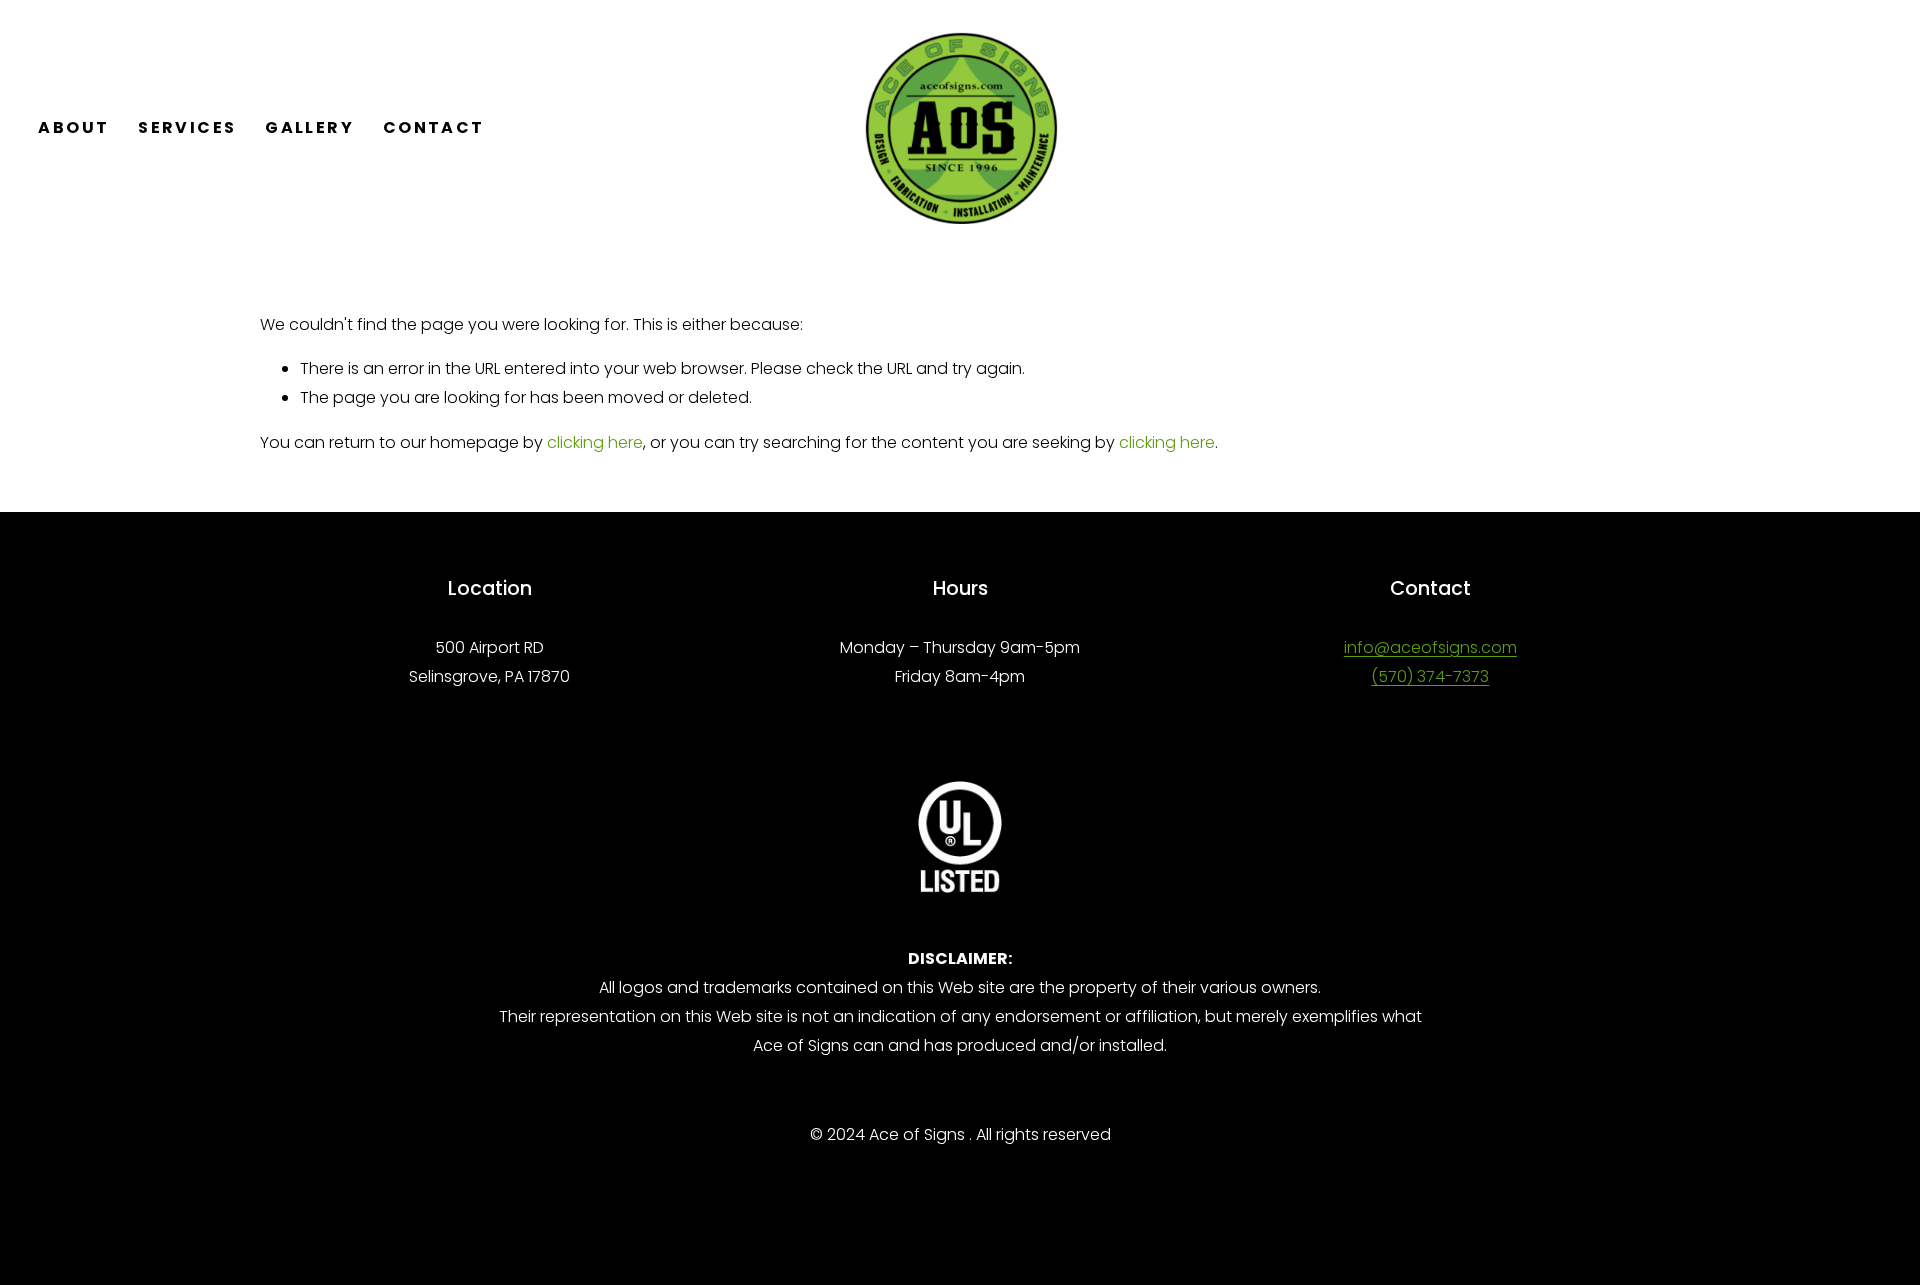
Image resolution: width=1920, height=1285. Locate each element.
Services (187, 127)
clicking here (595, 442)
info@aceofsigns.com (1430, 647)
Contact (434, 127)
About (73, 127)
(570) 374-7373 (1430, 676)
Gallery (309, 127)
